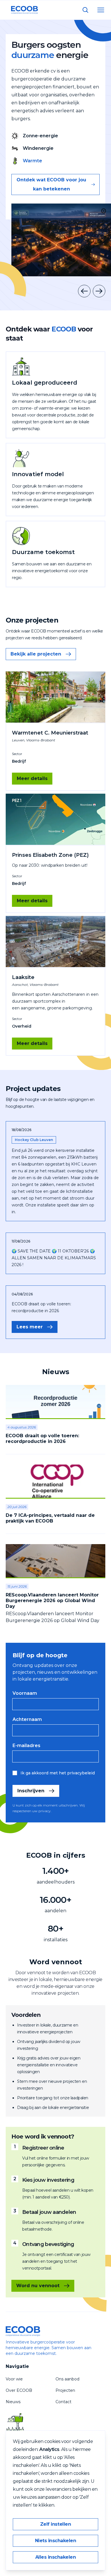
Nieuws (13, 2402)
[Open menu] (101, 10)
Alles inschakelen (56, 2557)
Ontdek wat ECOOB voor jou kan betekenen (51, 184)
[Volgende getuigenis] (99, 291)
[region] (61, 240)
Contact (63, 2402)
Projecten (65, 2390)
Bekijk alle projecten (36, 654)
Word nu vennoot (38, 2286)
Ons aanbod (67, 2379)
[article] (55, 1420)
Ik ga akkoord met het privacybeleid (58, 1773)
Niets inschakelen (56, 2541)
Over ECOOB (19, 2390)
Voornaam (25, 1693)
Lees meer (30, 1327)
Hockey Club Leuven (34, 1140)
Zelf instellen (55, 2524)
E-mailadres (26, 1746)
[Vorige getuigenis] (84, 291)
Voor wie (14, 2379)
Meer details (32, 778)
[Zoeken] (85, 10)
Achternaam (27, 1720)
